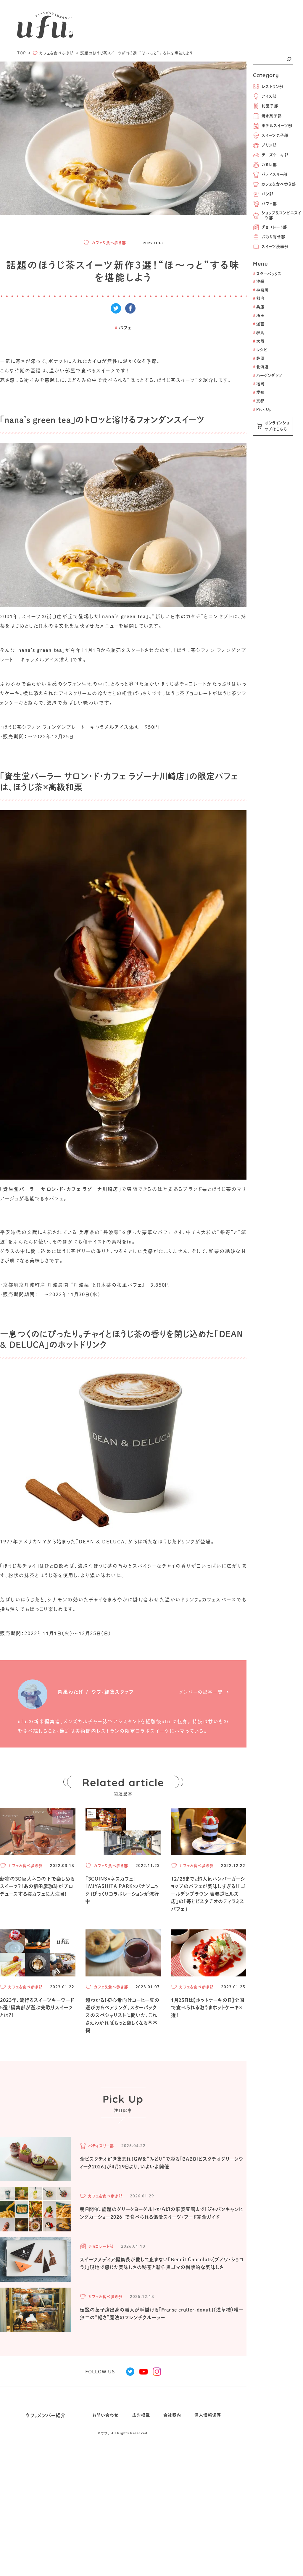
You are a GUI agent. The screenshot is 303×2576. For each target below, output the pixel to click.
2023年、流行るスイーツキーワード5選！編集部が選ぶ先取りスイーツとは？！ (37, 2008)
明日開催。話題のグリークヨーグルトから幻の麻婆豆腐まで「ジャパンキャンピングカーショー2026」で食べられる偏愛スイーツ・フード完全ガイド (162, 2213)
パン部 (267, 194)
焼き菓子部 (272, 116)
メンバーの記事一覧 (201, 1692)
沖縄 (259, 281)
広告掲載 (141, 2415)
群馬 (259, 333)
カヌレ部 (269, 165)
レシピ (260, 350)
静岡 (259, 358)
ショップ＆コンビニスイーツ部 (281, 215)
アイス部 (269, 96)
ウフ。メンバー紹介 (46, 2415)
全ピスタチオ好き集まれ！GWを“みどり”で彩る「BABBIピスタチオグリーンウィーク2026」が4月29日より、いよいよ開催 (162, 2163)
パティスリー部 (274, 174)
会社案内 (172, 2415)
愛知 (259, 392)
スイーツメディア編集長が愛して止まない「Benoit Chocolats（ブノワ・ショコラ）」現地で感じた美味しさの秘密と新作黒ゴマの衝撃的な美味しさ (162, 2263)
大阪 (259, 341)
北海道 (261, 367)
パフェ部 (269, 204)
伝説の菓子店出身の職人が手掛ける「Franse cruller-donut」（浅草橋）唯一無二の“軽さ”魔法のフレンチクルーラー (162, 2314)
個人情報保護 (208, 2415)
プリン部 (269, 145)
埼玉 (259, 315)
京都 (259, 401)
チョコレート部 (274, 227)
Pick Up (262, 410)
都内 (259, 298)
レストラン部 (273, 87)
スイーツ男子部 (275, 135)
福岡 (259, 384)
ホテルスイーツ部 (277, 126)
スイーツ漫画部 (275, 247)
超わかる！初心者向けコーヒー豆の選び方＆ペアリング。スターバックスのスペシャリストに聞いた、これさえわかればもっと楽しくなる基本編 (123, 2015)
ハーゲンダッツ (268, 376)
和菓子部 (270, 106)
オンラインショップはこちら (277, 426)
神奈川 (261, 290)
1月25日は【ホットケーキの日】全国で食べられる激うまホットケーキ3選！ (208, 2008)
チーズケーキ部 (275, 155)
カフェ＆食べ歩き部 (279, 184)
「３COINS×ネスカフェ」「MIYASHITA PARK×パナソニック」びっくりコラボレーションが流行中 (122, 1890)
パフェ (123, 328)
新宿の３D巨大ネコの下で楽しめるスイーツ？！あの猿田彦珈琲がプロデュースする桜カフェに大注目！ (37, 1886)
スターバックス (267, 274)
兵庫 (259, 307)
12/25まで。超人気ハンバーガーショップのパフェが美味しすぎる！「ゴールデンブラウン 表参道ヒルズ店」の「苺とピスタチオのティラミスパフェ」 (208, 1894)
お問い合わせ (106, 2415)
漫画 (259, 324)
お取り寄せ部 (273, 237)
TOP (22, 53)
